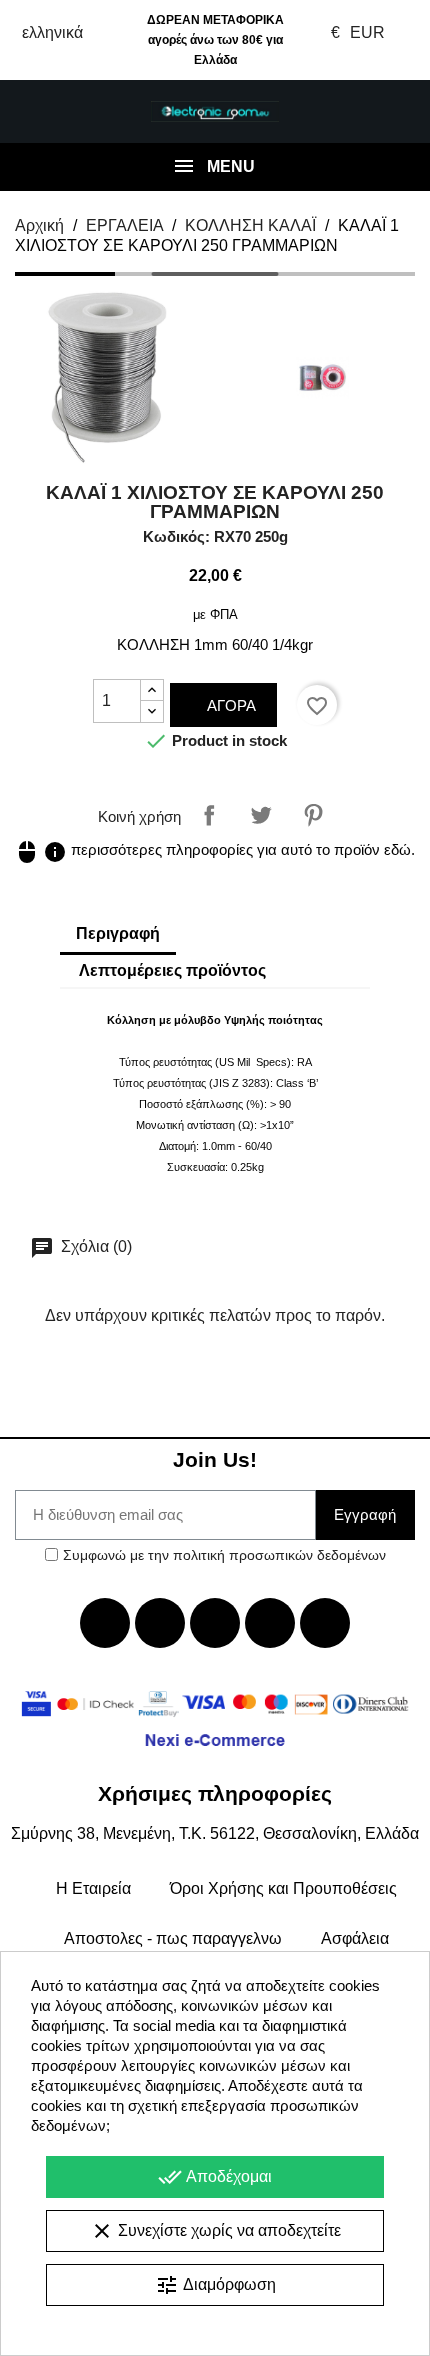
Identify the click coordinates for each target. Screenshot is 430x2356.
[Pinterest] (325, 1623)
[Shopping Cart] (392, 112)
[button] (38, 112)
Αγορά (229, 705)
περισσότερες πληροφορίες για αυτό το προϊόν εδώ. (215, 849)
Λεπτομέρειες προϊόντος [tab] (172, 970)
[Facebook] (105, 1623)
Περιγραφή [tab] (118, 933)
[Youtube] (215, 1623)
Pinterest (313, 815)
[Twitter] (160, 1623)
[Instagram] (270, 1623)
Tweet (261, 815)
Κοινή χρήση (209, 815)
